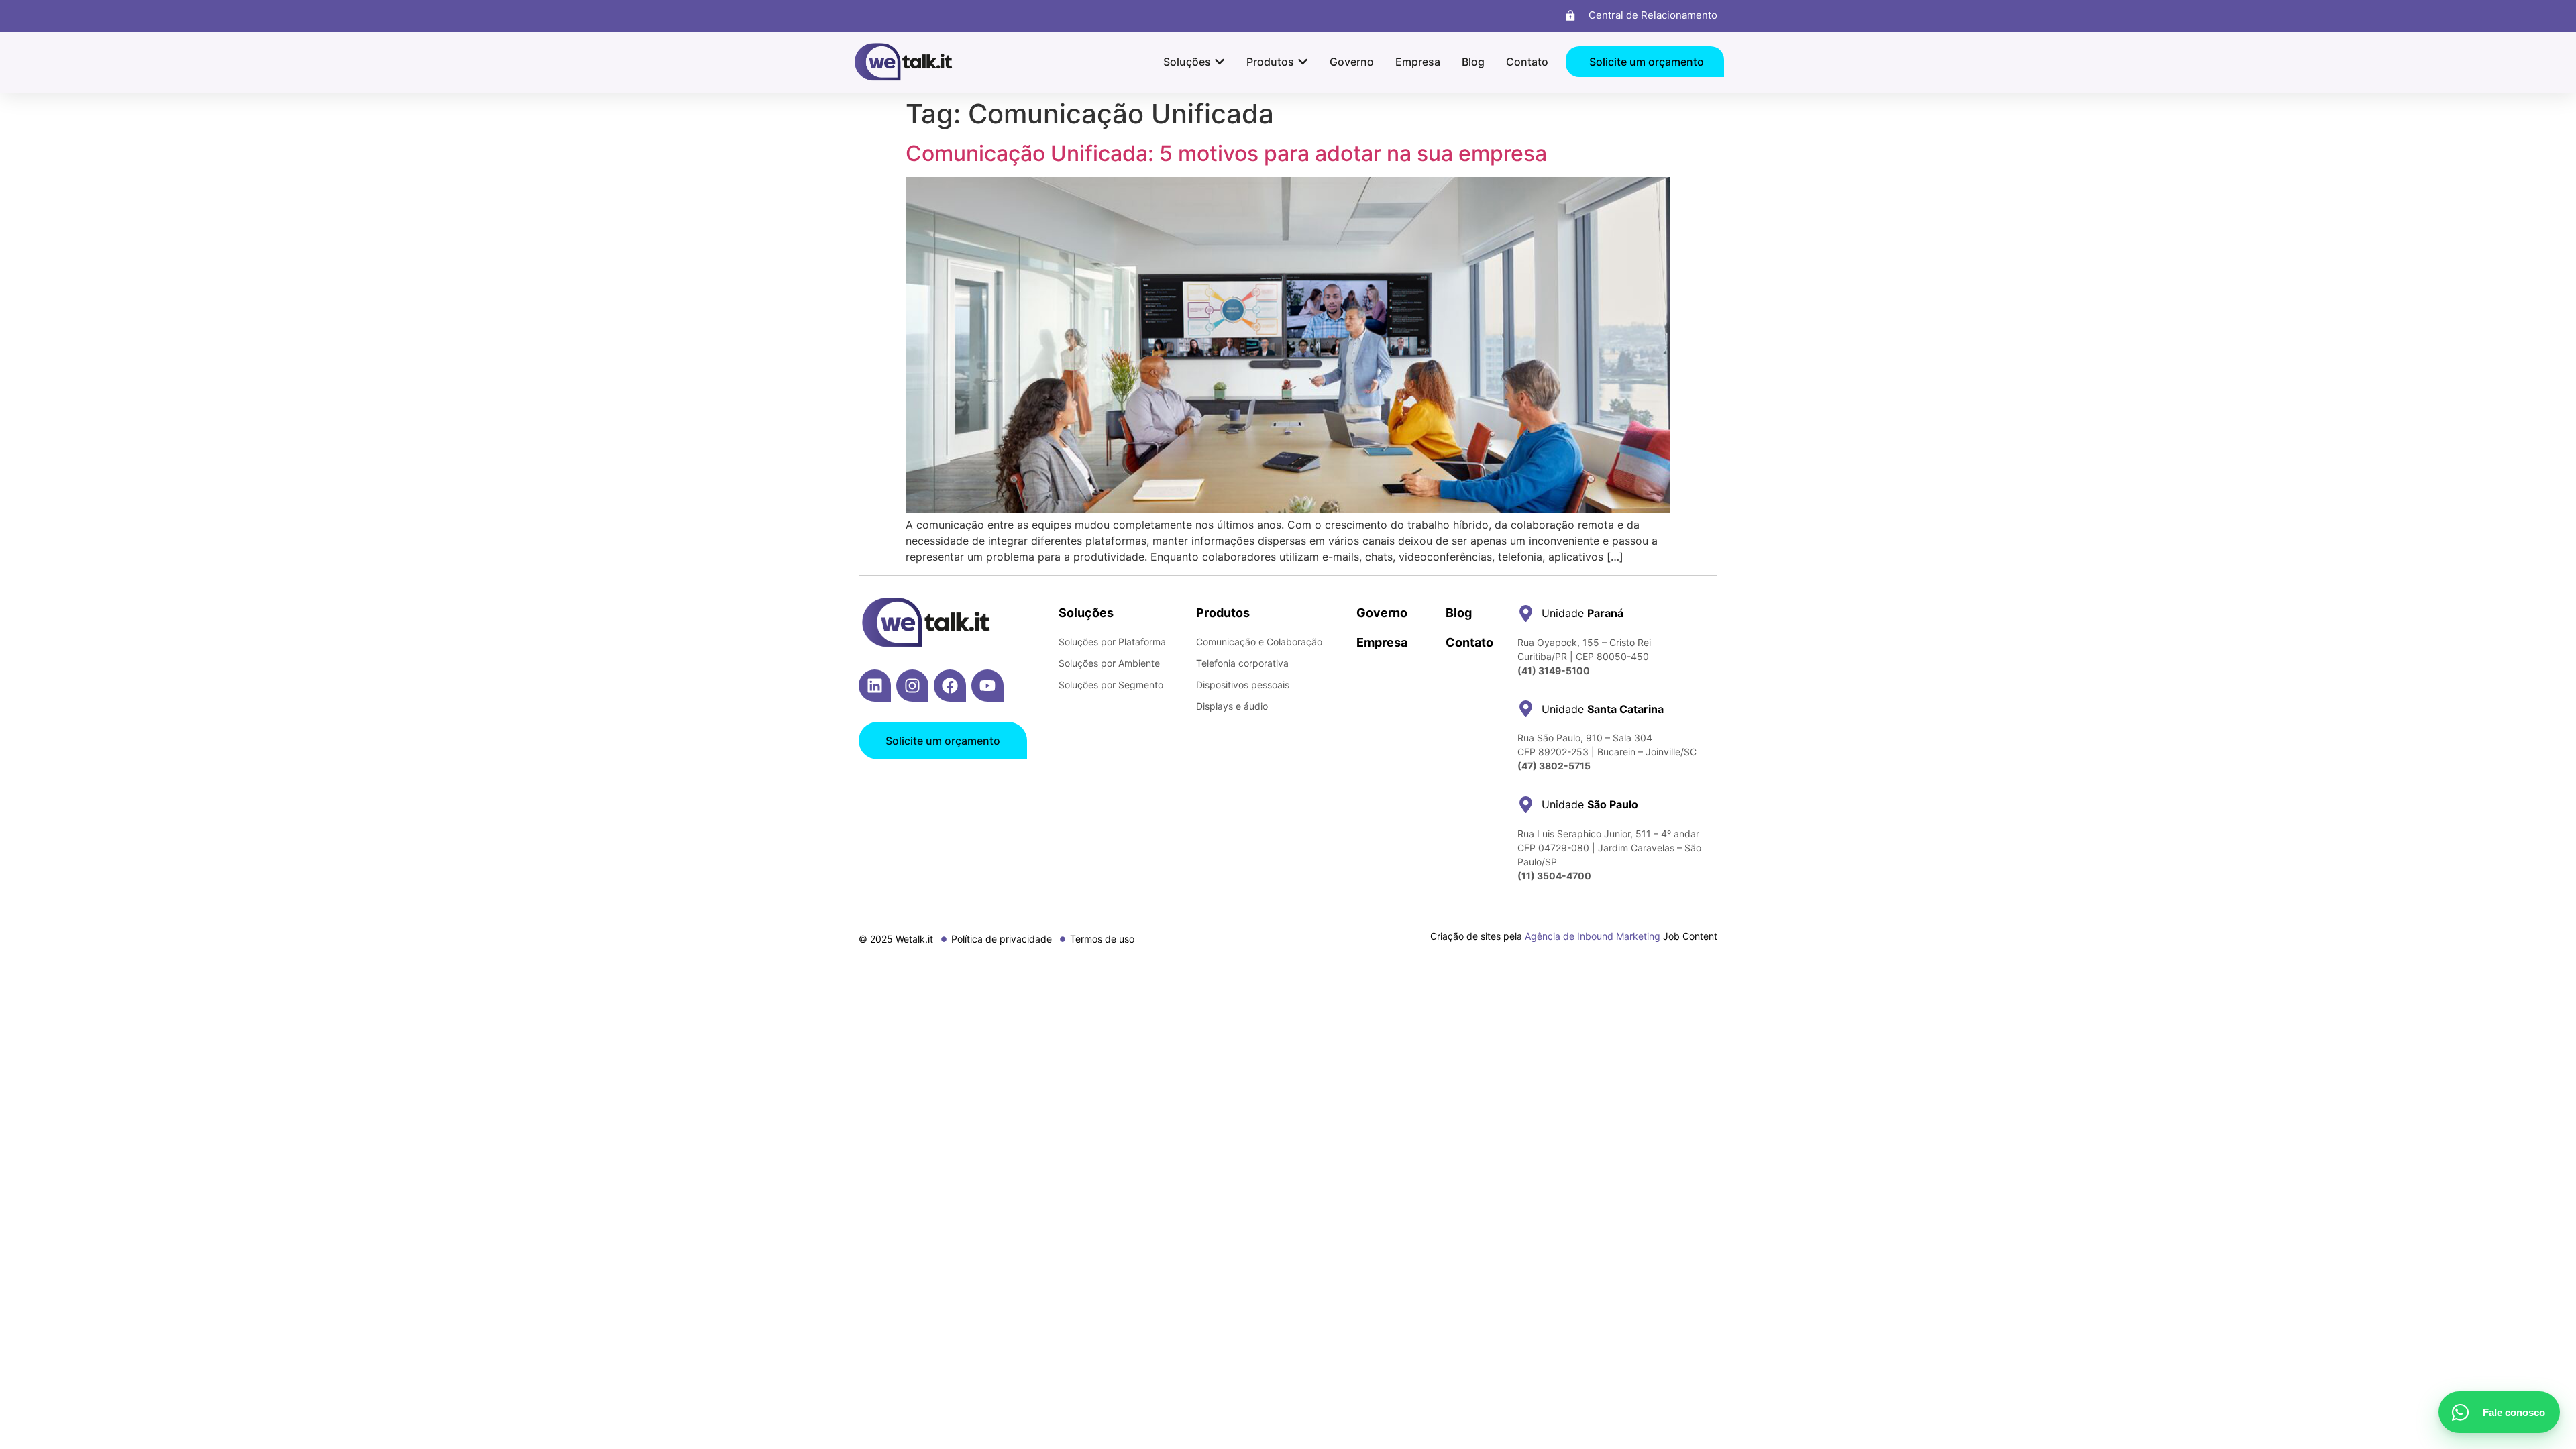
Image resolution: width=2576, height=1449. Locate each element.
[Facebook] (950, 686)
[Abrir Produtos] (1303, 62)
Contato (1469, 642)
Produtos (1223, 613)
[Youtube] (987, 686)
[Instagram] (912, 686)
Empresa (1382, 642)
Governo (1382, 613)
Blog (1459, 613)
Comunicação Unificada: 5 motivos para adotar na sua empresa (1226, 153)
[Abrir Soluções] (1220, 62)
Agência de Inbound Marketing (1593, 936)
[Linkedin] (875, 686)
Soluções (1086, 613)
